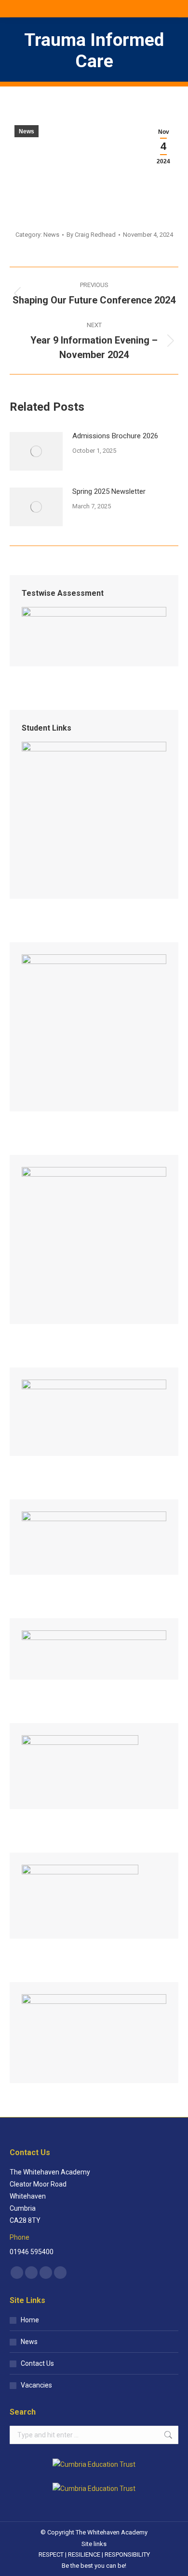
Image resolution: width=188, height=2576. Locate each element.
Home (30, 2320)
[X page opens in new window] (31, 2273)
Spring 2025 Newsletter (109, 491)
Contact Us (37, 2363)
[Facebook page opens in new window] (17, 2273)
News (27, 131)
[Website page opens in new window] (60, 2273)
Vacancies (36, 2385)
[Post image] (36, 451)
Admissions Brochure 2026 (115, 436)
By (91, 235)
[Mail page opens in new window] (46, 2273)
